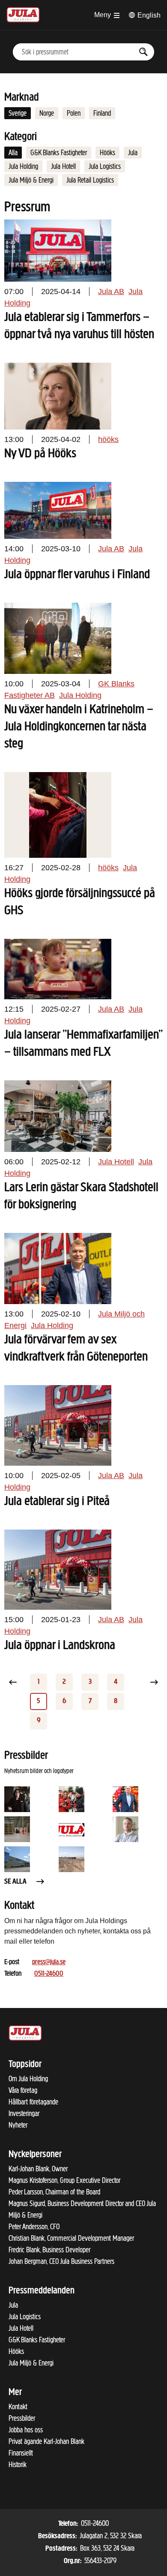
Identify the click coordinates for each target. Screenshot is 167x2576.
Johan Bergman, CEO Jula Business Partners (61, 2261)
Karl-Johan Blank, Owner (38, 2169)
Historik (18, 2465)
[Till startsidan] (23, 14)
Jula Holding (23, 166)
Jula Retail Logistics (90, 180)
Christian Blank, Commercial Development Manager (71, 2238)
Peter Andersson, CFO (34, 2227)
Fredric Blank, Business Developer (49, 2250)
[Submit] (143, 52)
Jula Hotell (63, 166)
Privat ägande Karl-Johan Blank (46, 2441)
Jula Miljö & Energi (31, 180)
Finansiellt (21, 2453)
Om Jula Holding (28, 2079)
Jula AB (111, 292)
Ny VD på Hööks (40, 454)
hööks (108, 439)
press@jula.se (49, 1963)
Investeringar (24, 2113)
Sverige (18, 113)
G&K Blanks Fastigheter (59, 153)
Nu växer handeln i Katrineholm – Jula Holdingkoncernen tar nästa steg (79, 727)
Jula (133, 153)
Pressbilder (22, 2418)
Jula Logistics (105, 166)
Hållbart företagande (33, 2102)
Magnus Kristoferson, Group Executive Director (64, 2180)
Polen (74, 113)
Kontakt (18, 2407)
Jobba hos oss (26, 2430)
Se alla (15, 1882)
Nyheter (18, 2125)
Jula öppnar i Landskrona (60, 1646)
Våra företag (23, 2090)
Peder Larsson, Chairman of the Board (54, 2192)
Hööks (107, 153)
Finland (102, 113)
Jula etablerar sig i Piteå (57, 1502)
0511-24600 (49, 1974)
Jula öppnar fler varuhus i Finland (77, 575)
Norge (47, 113)
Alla (13, 153)
